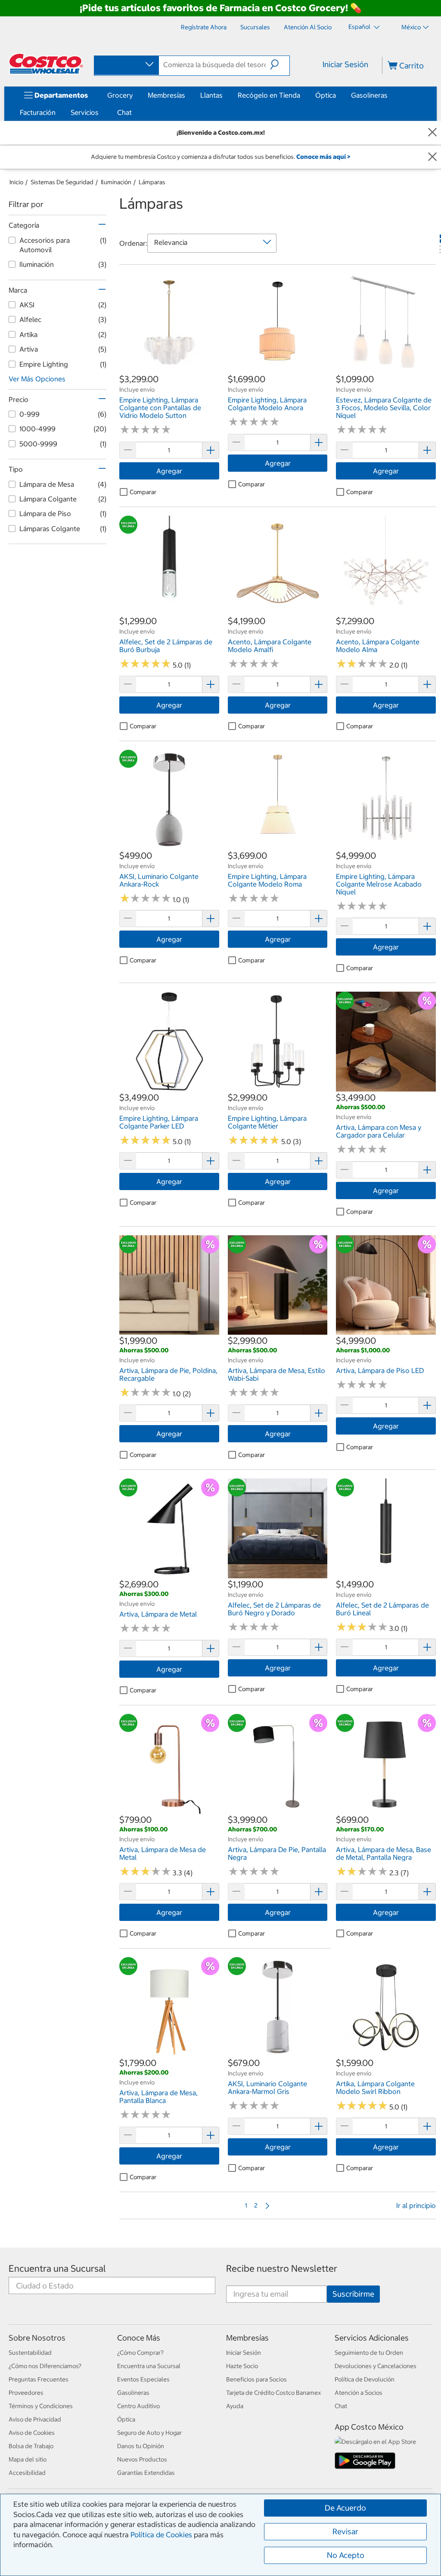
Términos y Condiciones (41, 2406)
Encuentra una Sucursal (57, 2268)
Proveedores (26, 2393)
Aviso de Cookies (32, 2433)
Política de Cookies (161, 2535)
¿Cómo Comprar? (140, 2353)
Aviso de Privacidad (35, 2419)
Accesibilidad (27, 2473)
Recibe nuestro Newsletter (282, 2268)
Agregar (169, 471)
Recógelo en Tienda (269, 95)
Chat (124, 112)
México (411, 27)
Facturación (38, 112)
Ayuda (235, 2406)
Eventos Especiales (143, 2379)
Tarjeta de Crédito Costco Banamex (273, 2393)
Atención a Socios (359, 2393)
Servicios (85, 112)
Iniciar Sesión (345, 64)
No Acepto (346, 2555)
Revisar (345, 2531)
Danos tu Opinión (141, 2446)
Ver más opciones (37, 379)
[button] (280, 65)
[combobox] (126, 65)
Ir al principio (416, 2205)
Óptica (326, 95)
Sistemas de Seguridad (62, 182)
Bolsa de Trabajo (31, 2446)
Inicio (16, 182)
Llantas (211, 95)
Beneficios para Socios (256, 2379)
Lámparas (152, 182)
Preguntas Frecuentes (39, 2379)
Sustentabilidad (30, 2353)
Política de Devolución (365, 2379)
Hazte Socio (242, 2366)
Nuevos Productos (142, 2459)
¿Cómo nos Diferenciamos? (45, 2366)
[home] (46, 64)
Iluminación (116, 182)
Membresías (166, 95)
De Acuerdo (345, 2508)
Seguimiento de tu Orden (369, 2353)
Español (360, 27)
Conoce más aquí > (323, 157)
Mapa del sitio (28, 2459)
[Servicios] (100, 112)
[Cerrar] (432, 133)
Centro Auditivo (138, 2406)
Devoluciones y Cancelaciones (376, 2366)
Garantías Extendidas (146, 2473)
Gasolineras (369, 95)
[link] (169, 369)
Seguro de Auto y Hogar (149, 2433)
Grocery (120, 95)
